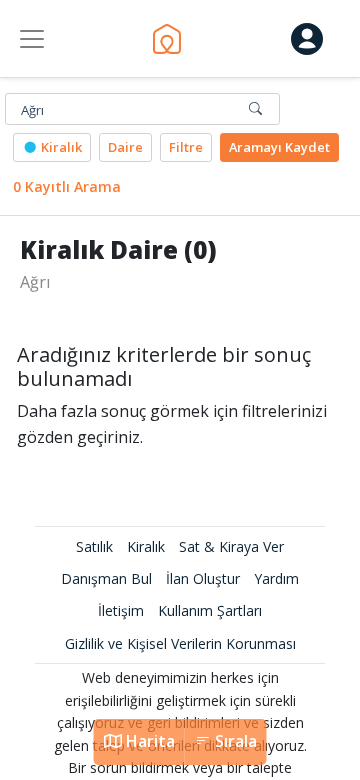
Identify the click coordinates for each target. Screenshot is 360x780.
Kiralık (60, 147)
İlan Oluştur (203, 578)
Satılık (94, 546)
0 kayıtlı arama (67, 186)
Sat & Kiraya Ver (231, 546)
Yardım (276, 578)
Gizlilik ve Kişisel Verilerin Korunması (180, 643)
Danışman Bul (106, 578)
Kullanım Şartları (210, 610)
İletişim (121, 610)
